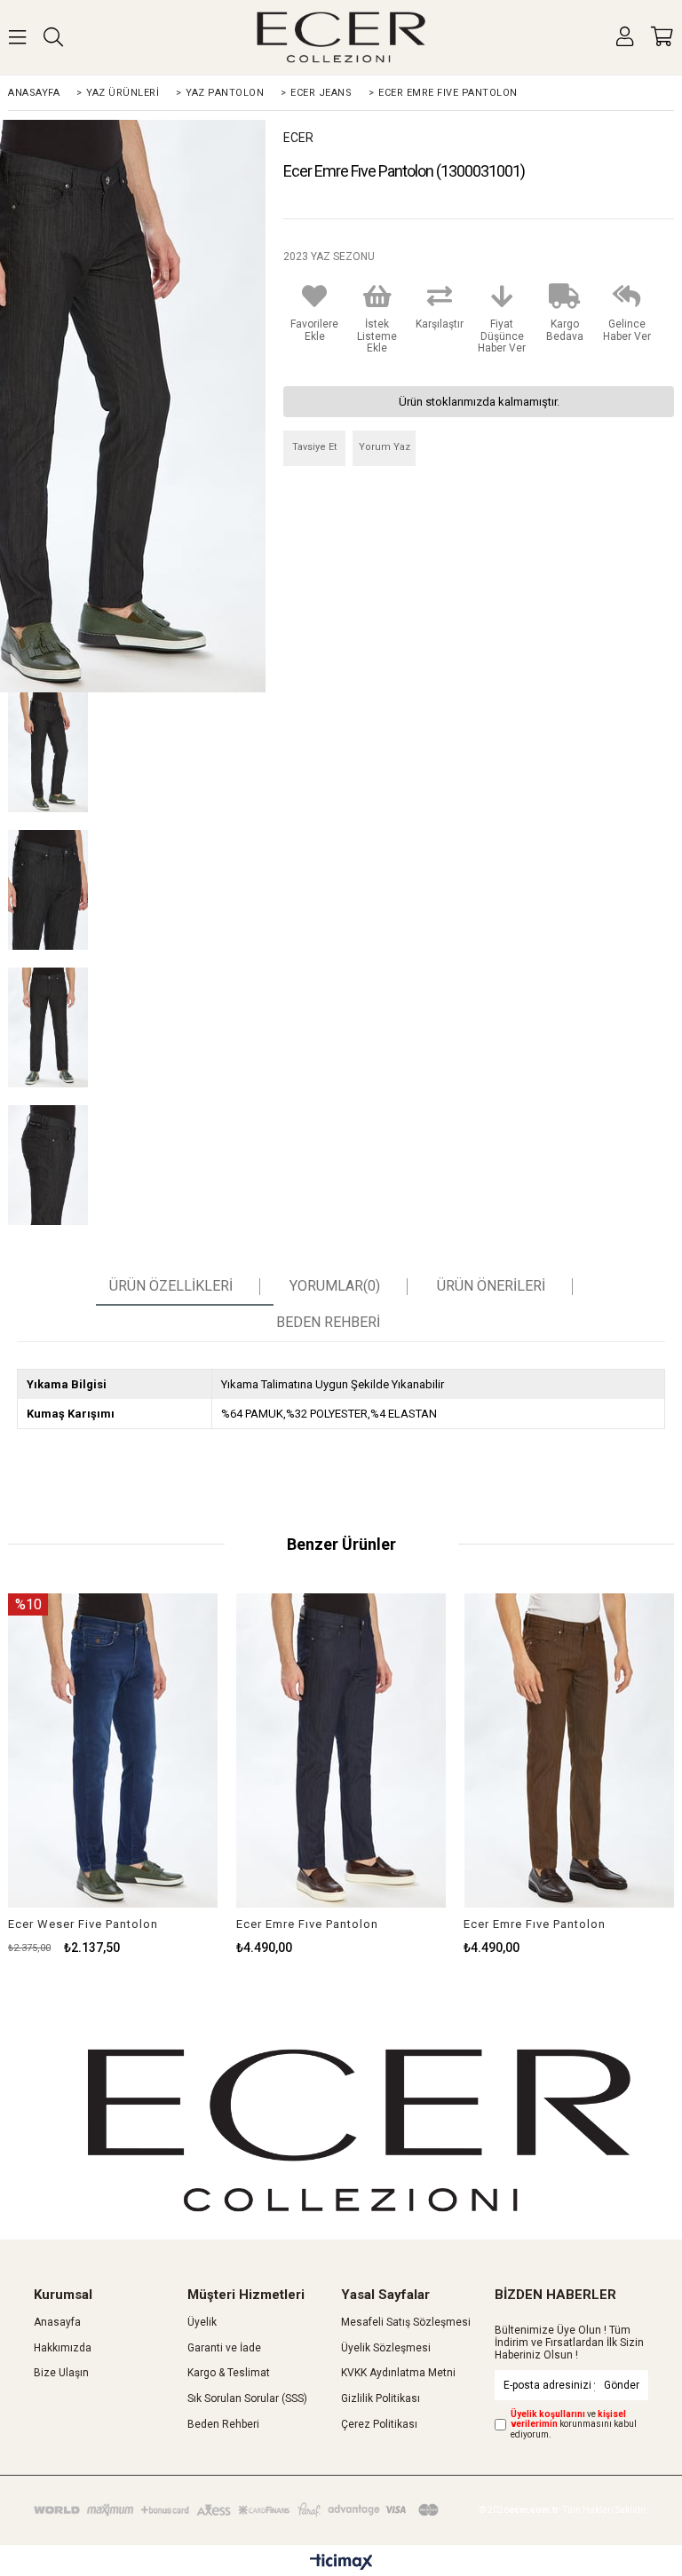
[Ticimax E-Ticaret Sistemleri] (341, 2563)
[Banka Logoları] (238, 2509)
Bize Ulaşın (61, 2373)
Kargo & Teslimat (229, 2373)
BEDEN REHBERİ (328, 1323)
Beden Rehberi (223, 2424)
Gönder (622, 2385)
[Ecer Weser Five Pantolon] (113, 1751)
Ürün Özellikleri (171, 1286)
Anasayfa (57, 2322)
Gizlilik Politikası (381, 2398)
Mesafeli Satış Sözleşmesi (406, 2322)
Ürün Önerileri (491, 1286)
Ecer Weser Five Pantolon (83, 1924)
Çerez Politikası (379, 2424)
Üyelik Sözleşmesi (386, 2348)
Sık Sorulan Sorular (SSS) (247, 2398)
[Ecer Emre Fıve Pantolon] (341, 1751)
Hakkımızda (63, 2348)
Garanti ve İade (224, 2348)
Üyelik (202, 2322)
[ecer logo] (358, 2130)
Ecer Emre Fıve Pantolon (307, 1924)
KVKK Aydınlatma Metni (398, 2373)
